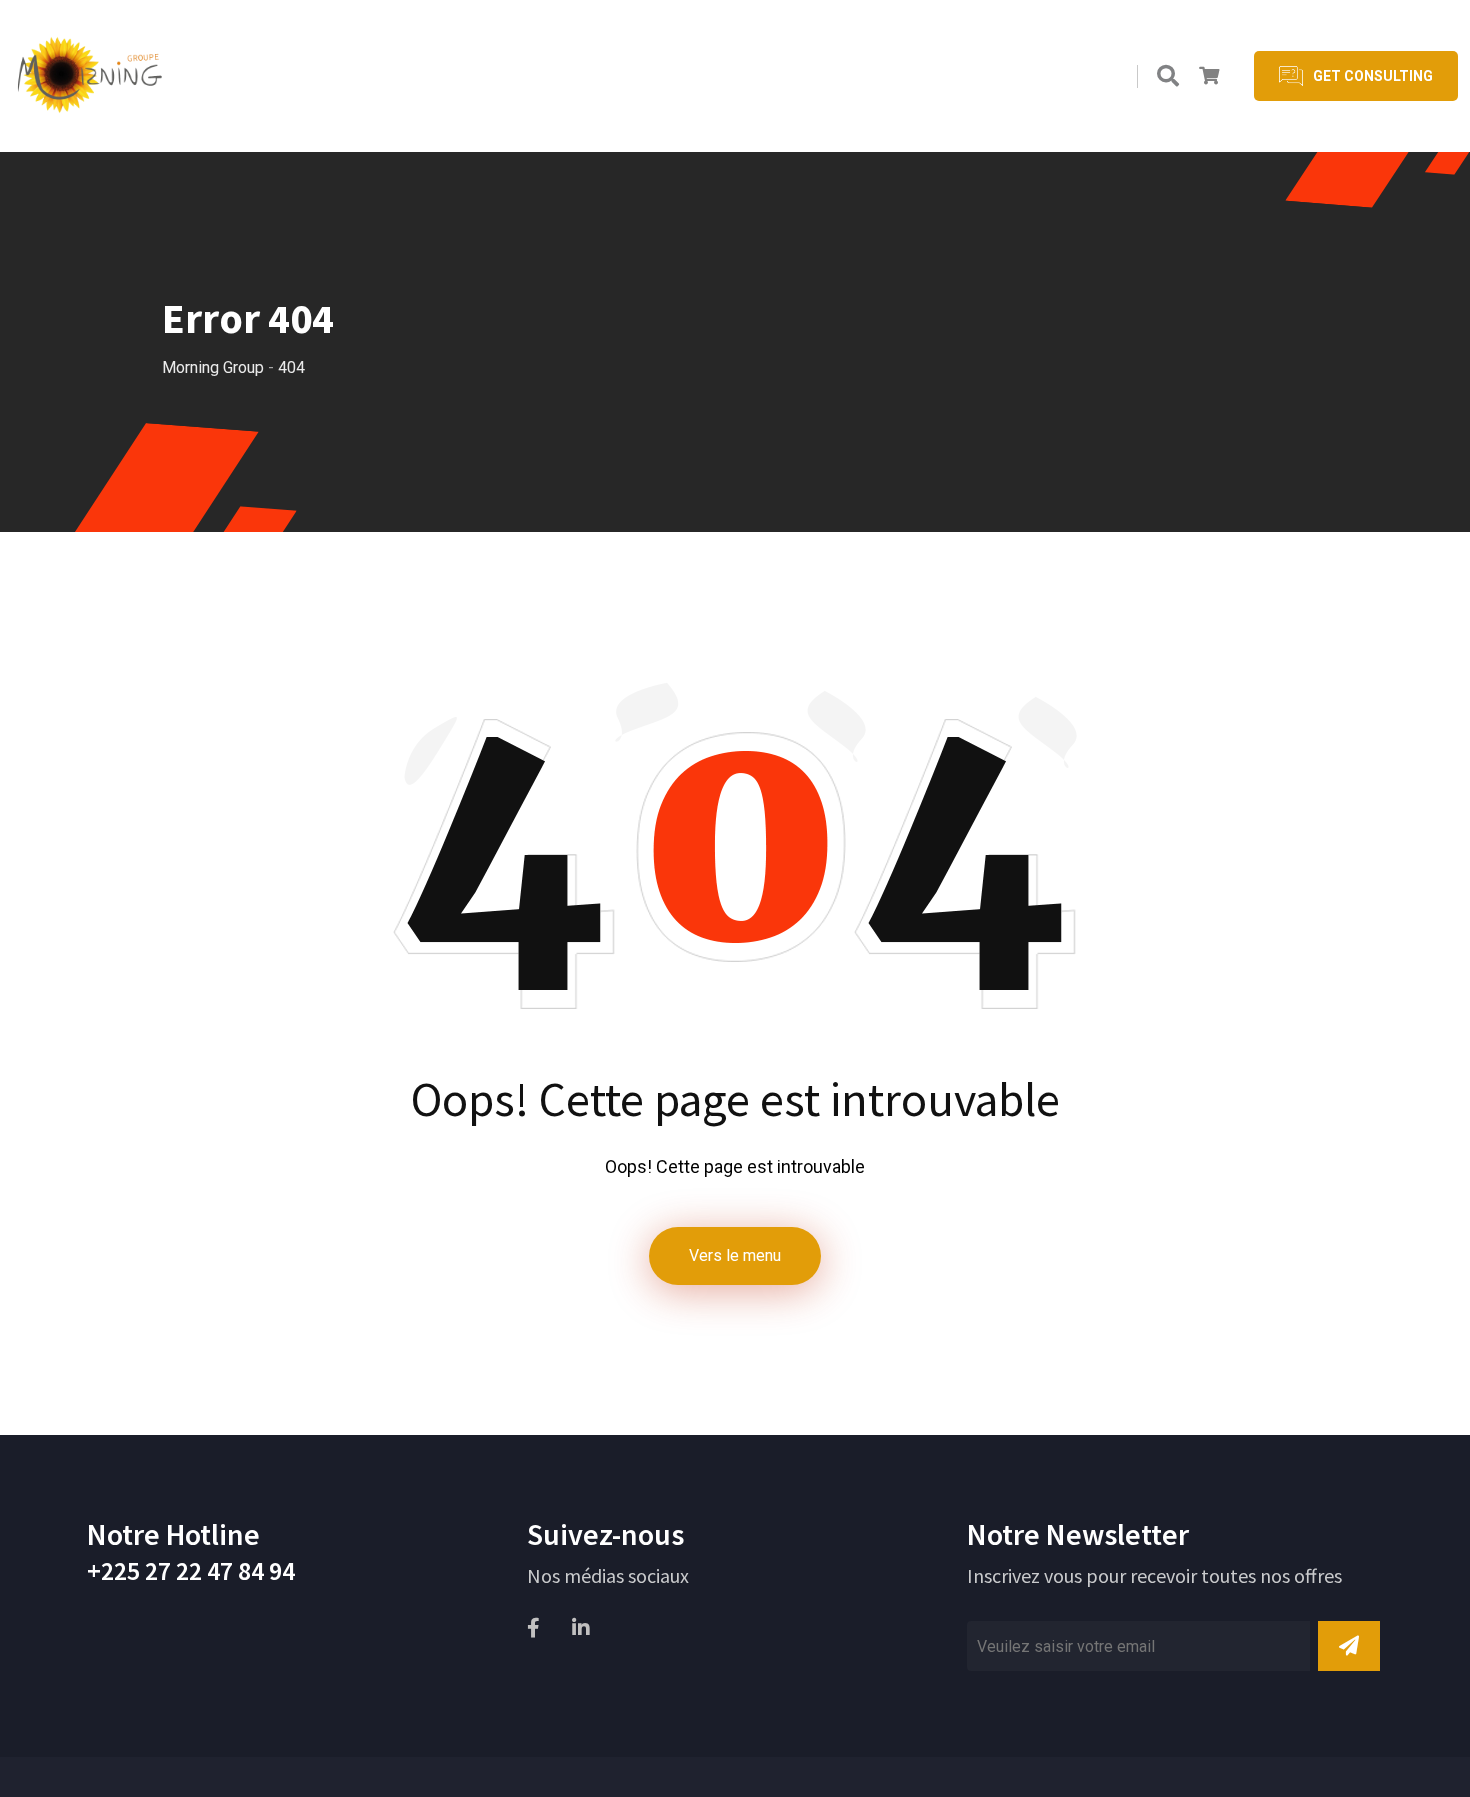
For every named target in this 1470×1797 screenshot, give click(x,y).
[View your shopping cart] (1209, 76)
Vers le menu (735, 1255)
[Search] (1168, 76)
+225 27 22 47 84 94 (191, 1570)
